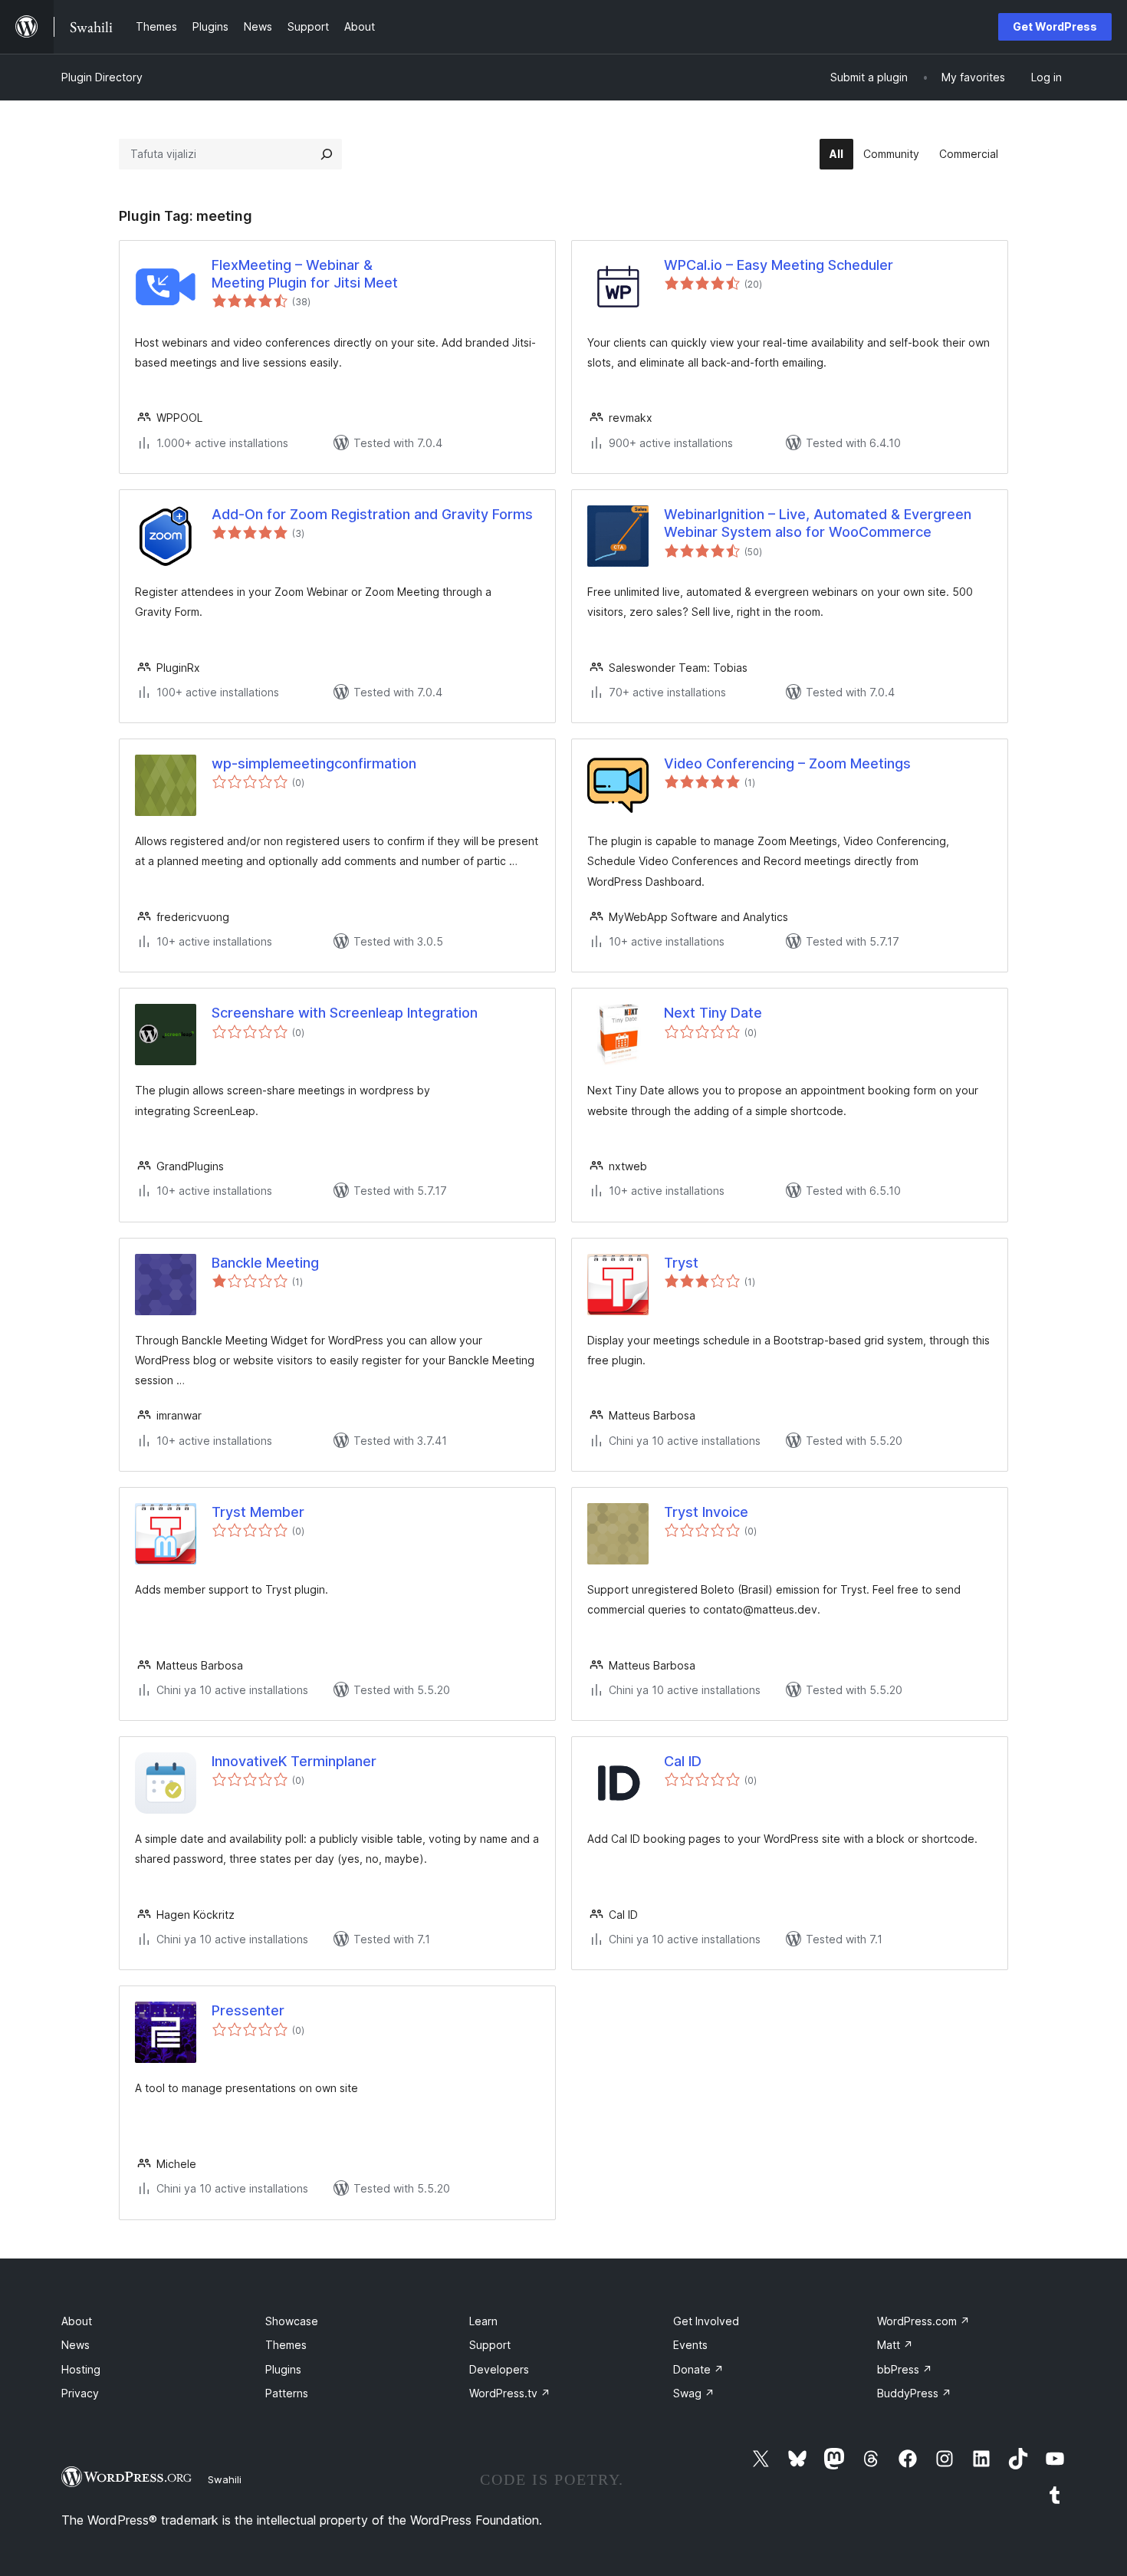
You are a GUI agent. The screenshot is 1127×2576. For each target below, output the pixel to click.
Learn (483, 2321)
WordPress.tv (510, 2393)
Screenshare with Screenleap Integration (345, 1013)
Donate (698, 2369)
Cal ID (683, 1761)
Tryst (681, 1263)
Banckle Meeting (265, 1263)
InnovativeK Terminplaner (294, 1761)
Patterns (287, 2393)
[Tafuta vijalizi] (327, 154)
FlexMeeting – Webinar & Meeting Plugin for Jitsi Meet (305, 274)
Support (490, 2345)
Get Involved (706, 2321)
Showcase (292, 2321)
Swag (694, 2393)
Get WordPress (1055, 26)
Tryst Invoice (706, 1512)
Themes (286, 2345)
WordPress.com (923, 2321)
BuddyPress (914, 2393)
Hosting (81, 2369)
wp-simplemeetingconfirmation (314, 763)
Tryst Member (258, 1512)
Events (690, 2345)
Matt (895, 2345)
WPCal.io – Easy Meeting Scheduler (779, 265)
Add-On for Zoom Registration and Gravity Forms (372, 514)
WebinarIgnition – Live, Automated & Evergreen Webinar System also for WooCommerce (818, 523)
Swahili (225, 2479)
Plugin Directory (102, 77)
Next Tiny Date (713, 1013)
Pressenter (248, 2010)
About (77, 2321)
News (76, 2345)
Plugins (283, 2369)
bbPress (905, 2369)
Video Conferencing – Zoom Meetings (787, 763)
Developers (499, 2369)
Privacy (80, 2393)
